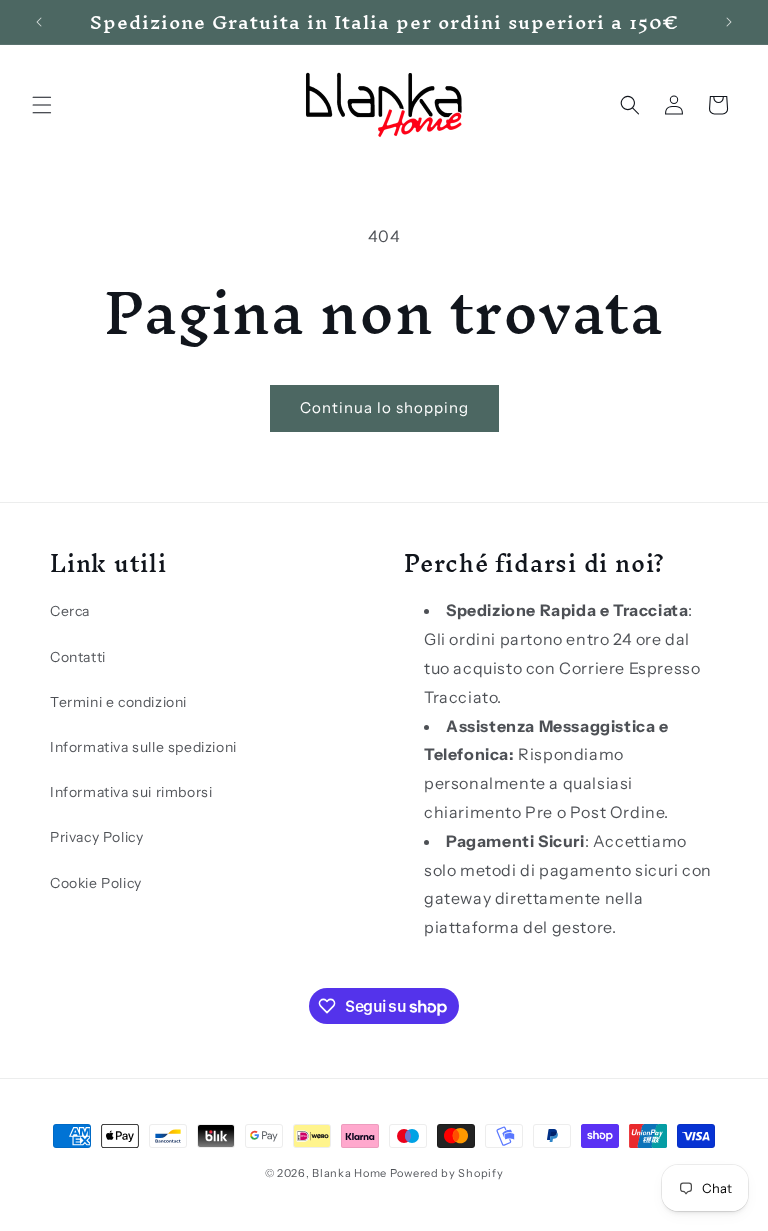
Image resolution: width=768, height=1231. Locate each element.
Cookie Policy (96, 883)
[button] (42, 105)
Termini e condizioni (118, 702)
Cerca (70, 611)
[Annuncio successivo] (729, 22)
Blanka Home (349, 1173)
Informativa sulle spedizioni (143, 747)
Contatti (78, 657)
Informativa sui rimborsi (131, 792)
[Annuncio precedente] (39, 22)
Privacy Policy (96, 837)
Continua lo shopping (384, 407)
